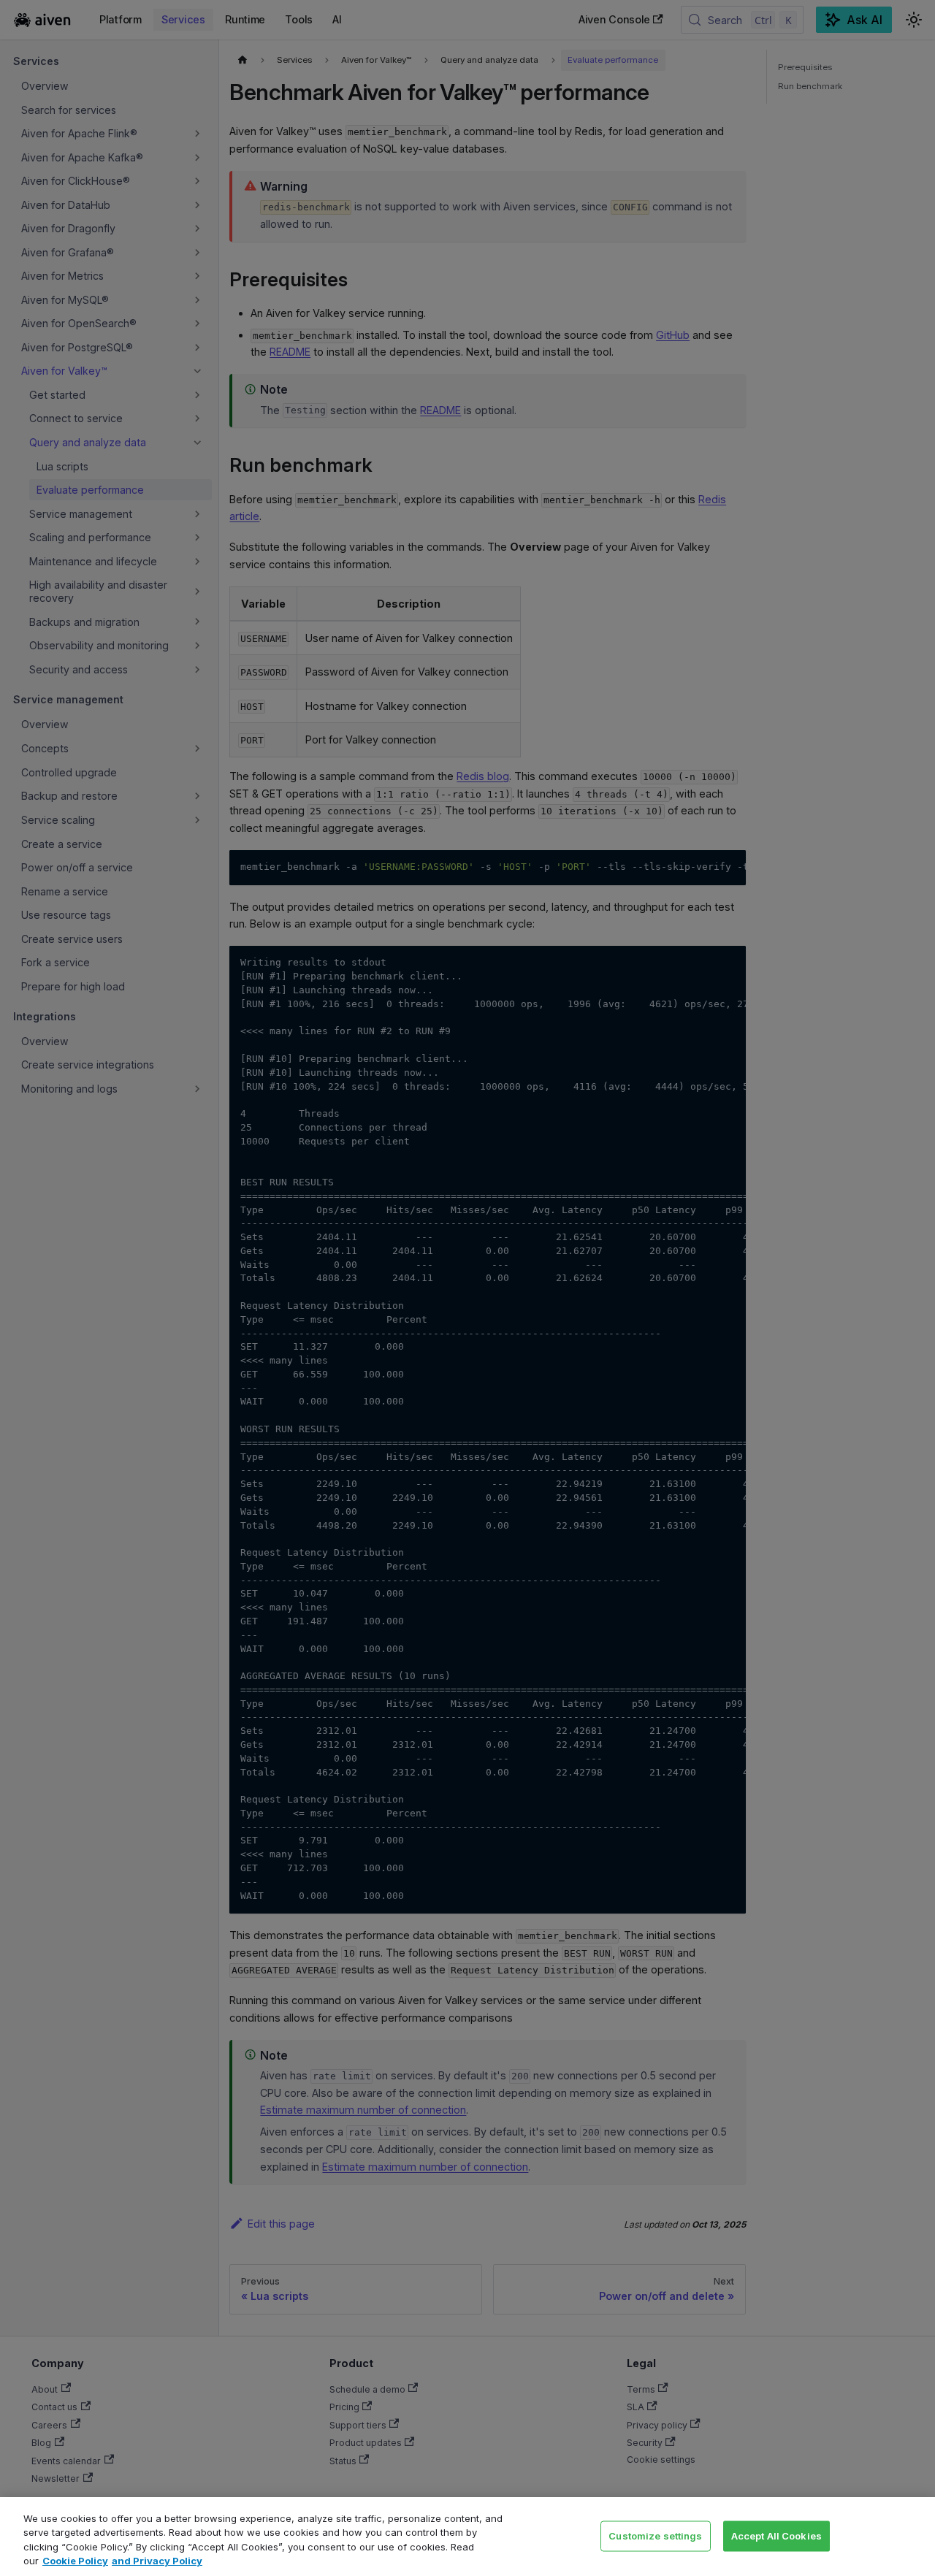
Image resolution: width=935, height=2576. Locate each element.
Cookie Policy (75, 2561)
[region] (467, 2537)
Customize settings (655, 2535)
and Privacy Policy (157, 2561)
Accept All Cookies (776, 2535)
